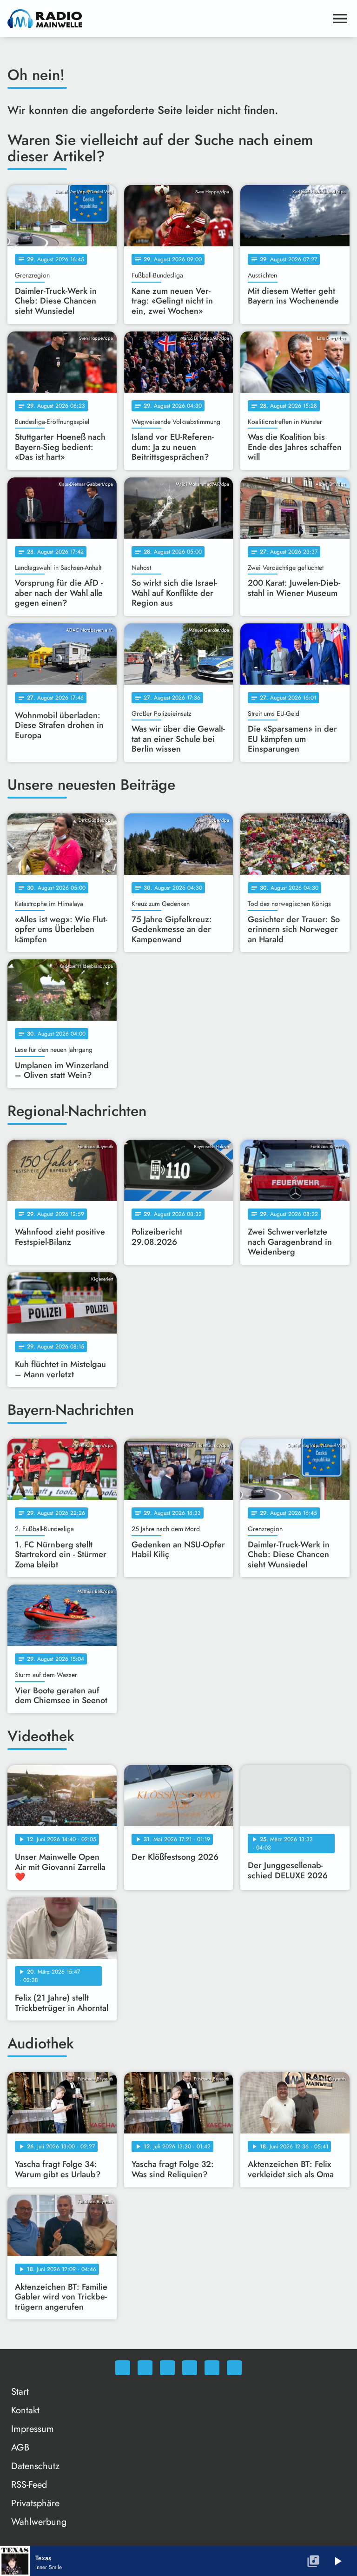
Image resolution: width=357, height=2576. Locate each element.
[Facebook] (145, 2368)
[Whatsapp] (123, 2368)
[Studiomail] (212, 2368)
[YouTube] (190, 2368)
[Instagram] (167, 2368)
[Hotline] (234, 2368)
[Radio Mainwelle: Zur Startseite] (167, 19)
